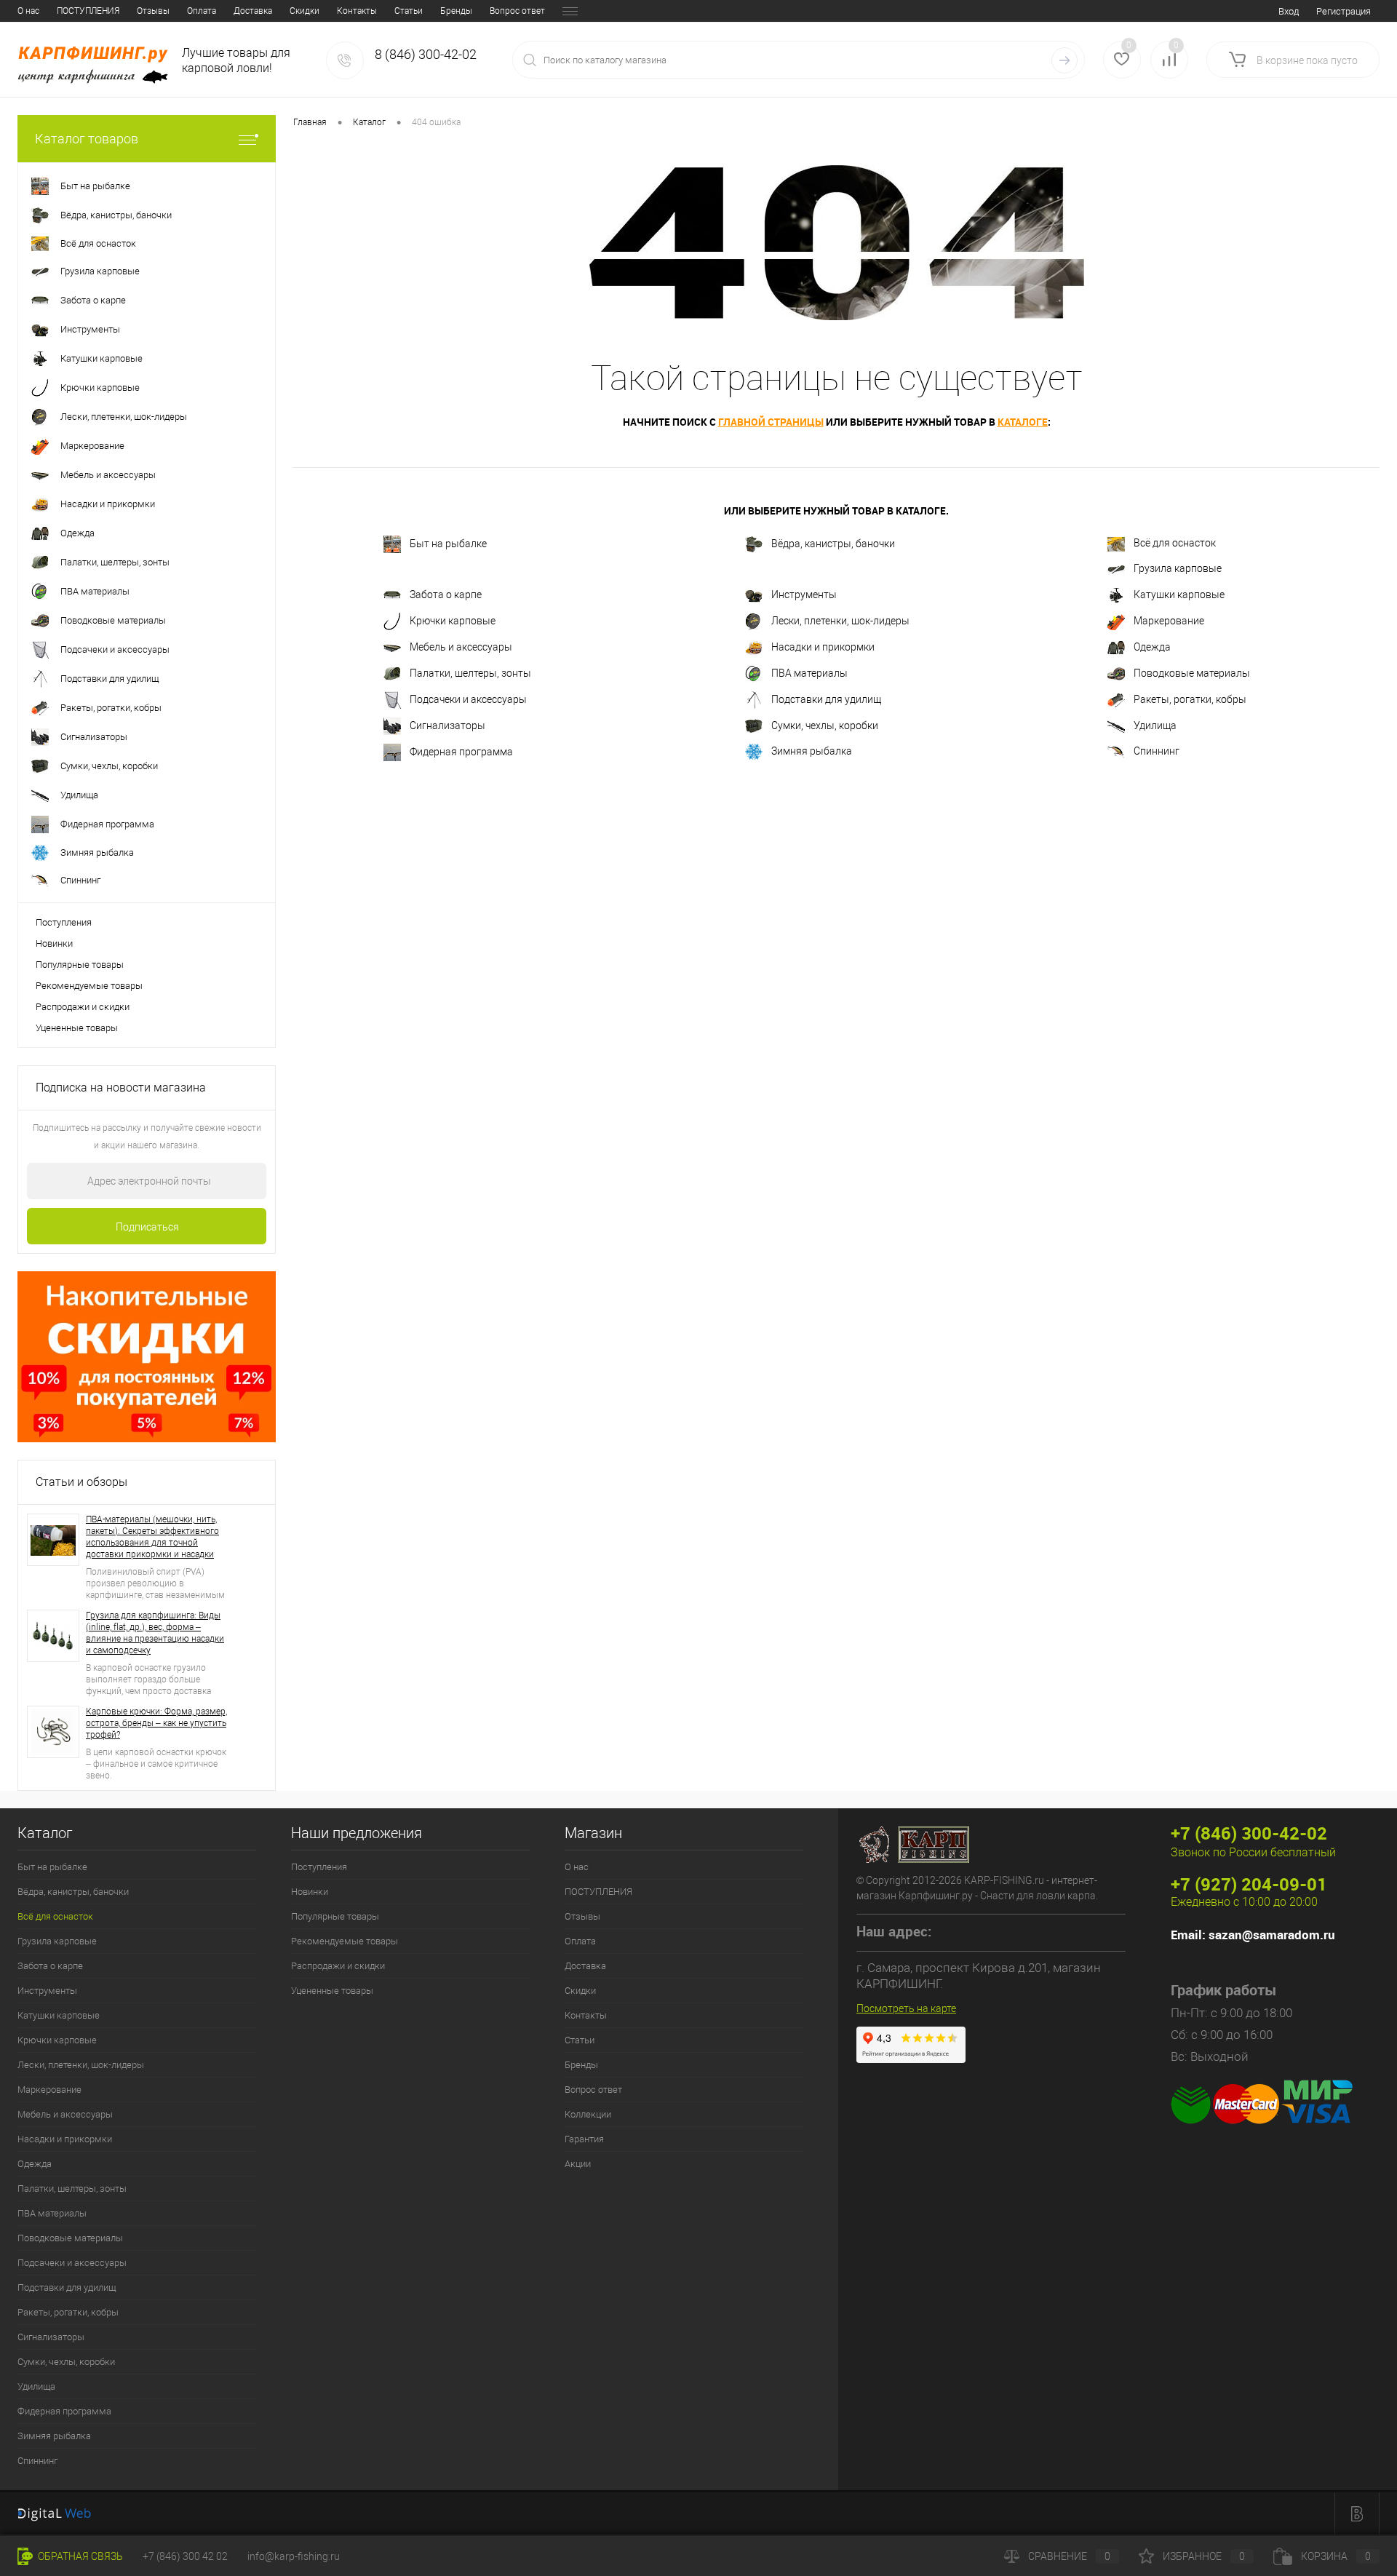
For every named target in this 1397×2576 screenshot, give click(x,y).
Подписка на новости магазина (121, 1088)
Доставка (253, 11)
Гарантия (584, 2139)
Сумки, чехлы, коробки (825, 725)
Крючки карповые (453, 620)
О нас (28, 11)
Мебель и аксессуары (461, 646)
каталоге (1023, 422)
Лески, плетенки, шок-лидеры (840, 620)
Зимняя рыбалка (812, 751)
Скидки (305, 11)
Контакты (357, 11)
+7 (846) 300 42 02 (185, 2556)
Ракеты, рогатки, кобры (1190, 699)
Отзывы (153, 11)
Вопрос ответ (517, 11)
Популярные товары (80, 965)
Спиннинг (1157, 751)
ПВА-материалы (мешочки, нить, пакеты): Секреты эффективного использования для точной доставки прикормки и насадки (152, 1537)
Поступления (64, 922)
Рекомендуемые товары (89, 986)
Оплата (202, 11)
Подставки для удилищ (826, 699)
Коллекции (588, 2114)
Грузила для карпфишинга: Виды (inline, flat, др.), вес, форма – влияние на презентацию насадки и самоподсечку (155, 1633)
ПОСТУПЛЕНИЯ (88, 11)
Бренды (456, 11)
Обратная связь (79, 2556)
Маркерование (1169, 620)
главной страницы (771, 422)
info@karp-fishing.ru (294, 2556)
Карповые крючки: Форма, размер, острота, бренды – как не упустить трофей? (156, 1723)
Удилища (1155, 725)
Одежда (1152, 646)
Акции (578, 2164)
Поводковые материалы (1192, 672)
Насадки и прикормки (823, 646)
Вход (1289, 11)
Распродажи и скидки (83, 1007)
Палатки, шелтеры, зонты (470, 672)
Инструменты (804, 594)
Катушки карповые (1179, 594)
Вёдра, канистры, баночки (833, 544)
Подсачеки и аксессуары (468, 699)
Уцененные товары (77, 1028)
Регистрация (1344, 11)
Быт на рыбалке (448, 544)
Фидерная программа (461, 751)
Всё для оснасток (1175, 543)
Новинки (54, 943)
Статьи (409, 11)
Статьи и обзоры (81, 1482)
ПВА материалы (809, 672)
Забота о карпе (446, 594)
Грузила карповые (1178, 568)
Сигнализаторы (447, 725)
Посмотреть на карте (906, 2008)
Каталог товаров (87, 139)
